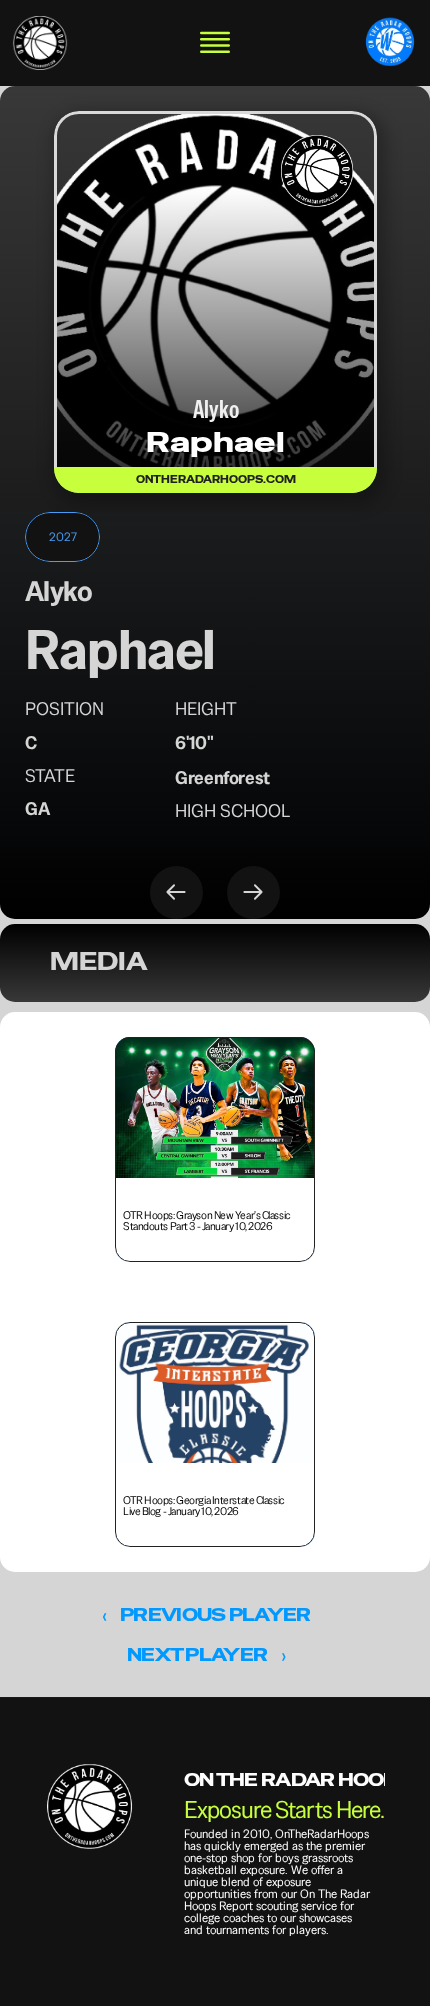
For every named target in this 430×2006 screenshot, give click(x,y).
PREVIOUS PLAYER (215, 1614)
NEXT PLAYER (197, 1654)
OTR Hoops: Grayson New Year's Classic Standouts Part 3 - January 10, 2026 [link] (207, 1219)
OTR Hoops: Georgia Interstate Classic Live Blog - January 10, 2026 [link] (204, 1504)
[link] (40, 43)
